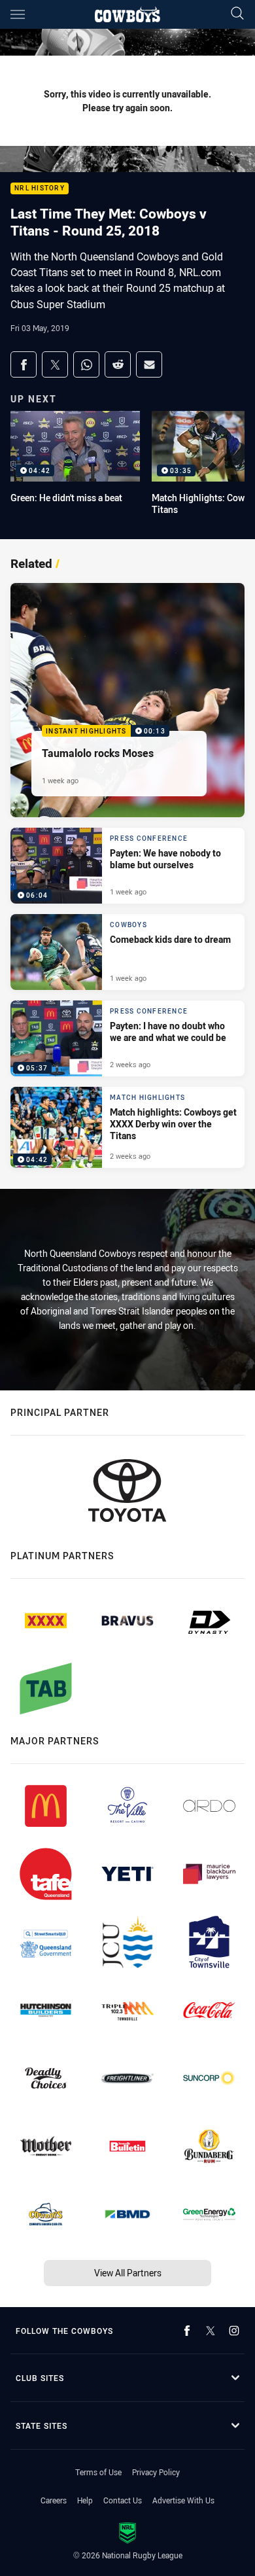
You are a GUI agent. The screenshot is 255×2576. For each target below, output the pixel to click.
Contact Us (123, 2500)
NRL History (40, 189)
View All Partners (128, 2273)
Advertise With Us (183, 2500)
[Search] (237, 14)
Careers (54, 2500)
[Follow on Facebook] (187, 2331)
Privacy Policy (156, 2472)
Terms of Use (98, 2472)
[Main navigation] (18, 14)
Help (85, 2500)
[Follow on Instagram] (234, 2331)
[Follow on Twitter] (211, 2331)
